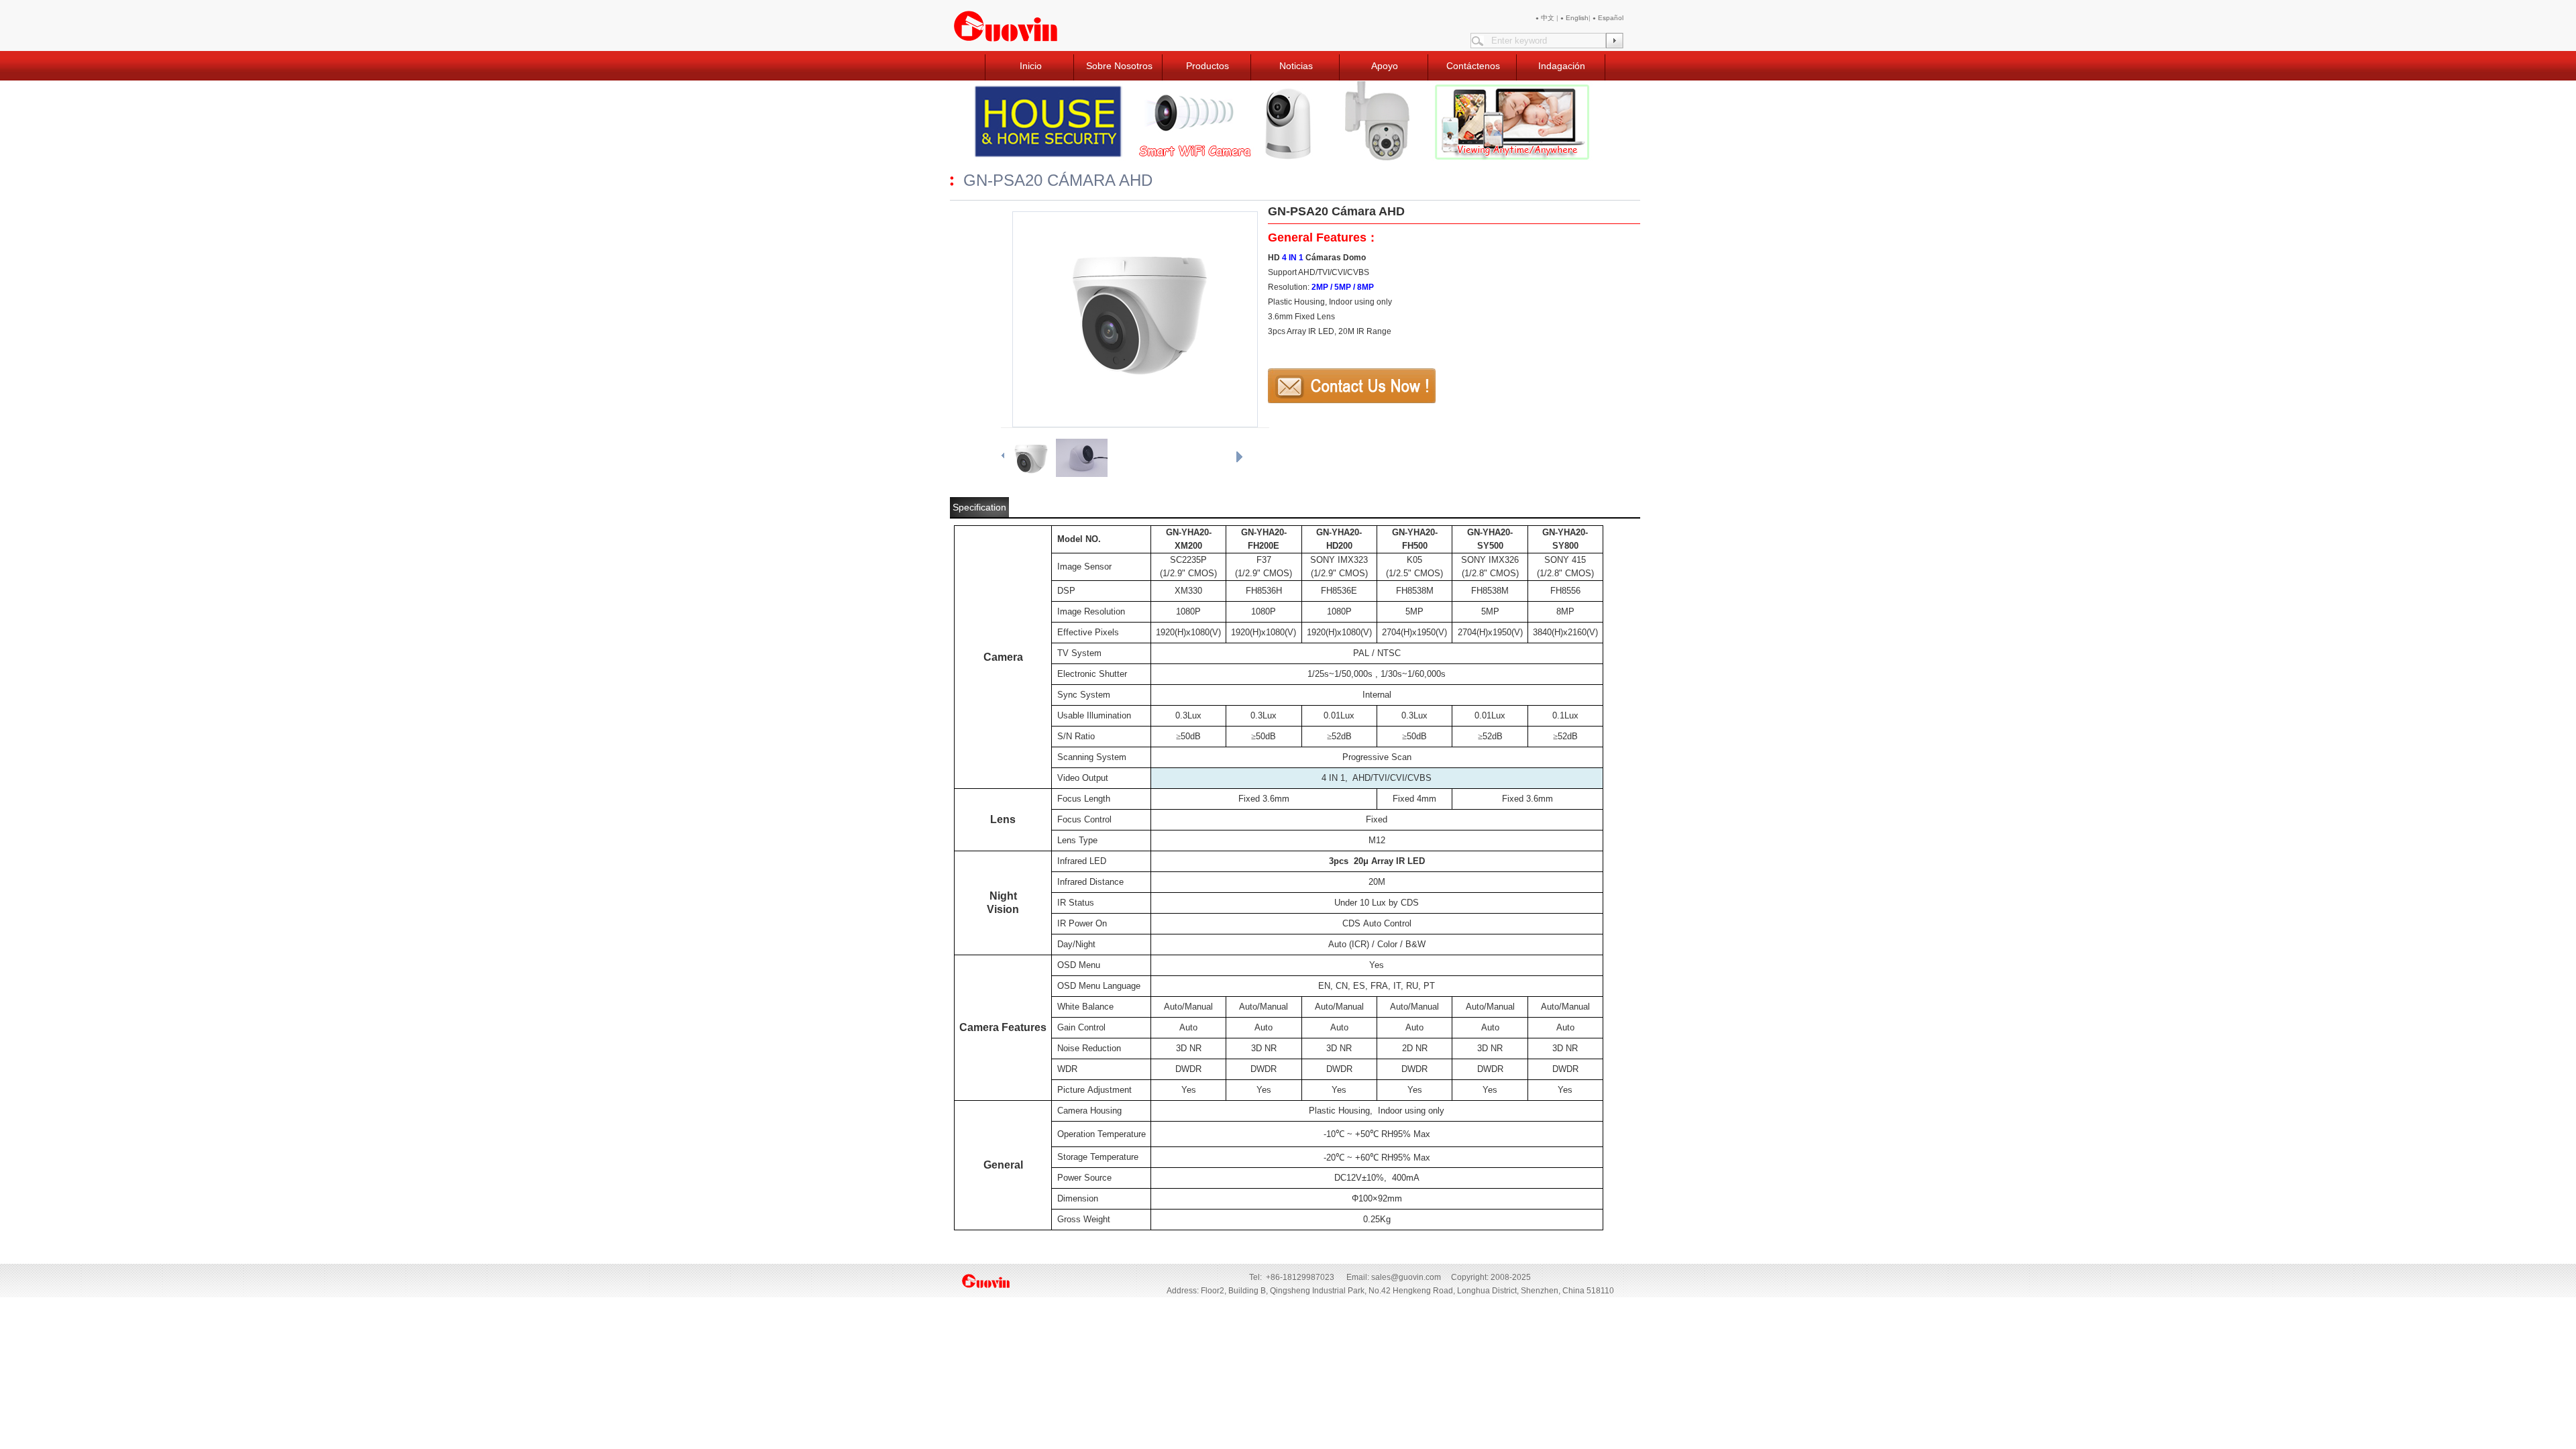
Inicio (1031, 66)
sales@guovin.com (1406, 1277)
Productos (1207, 66)
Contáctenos (1473, 66)
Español (1608, 18)
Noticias (1296, 66)
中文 (1546, 18)
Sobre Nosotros (1119, 66)
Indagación (1562, 66)
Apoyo (1385, 66)
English (1574, 18)
